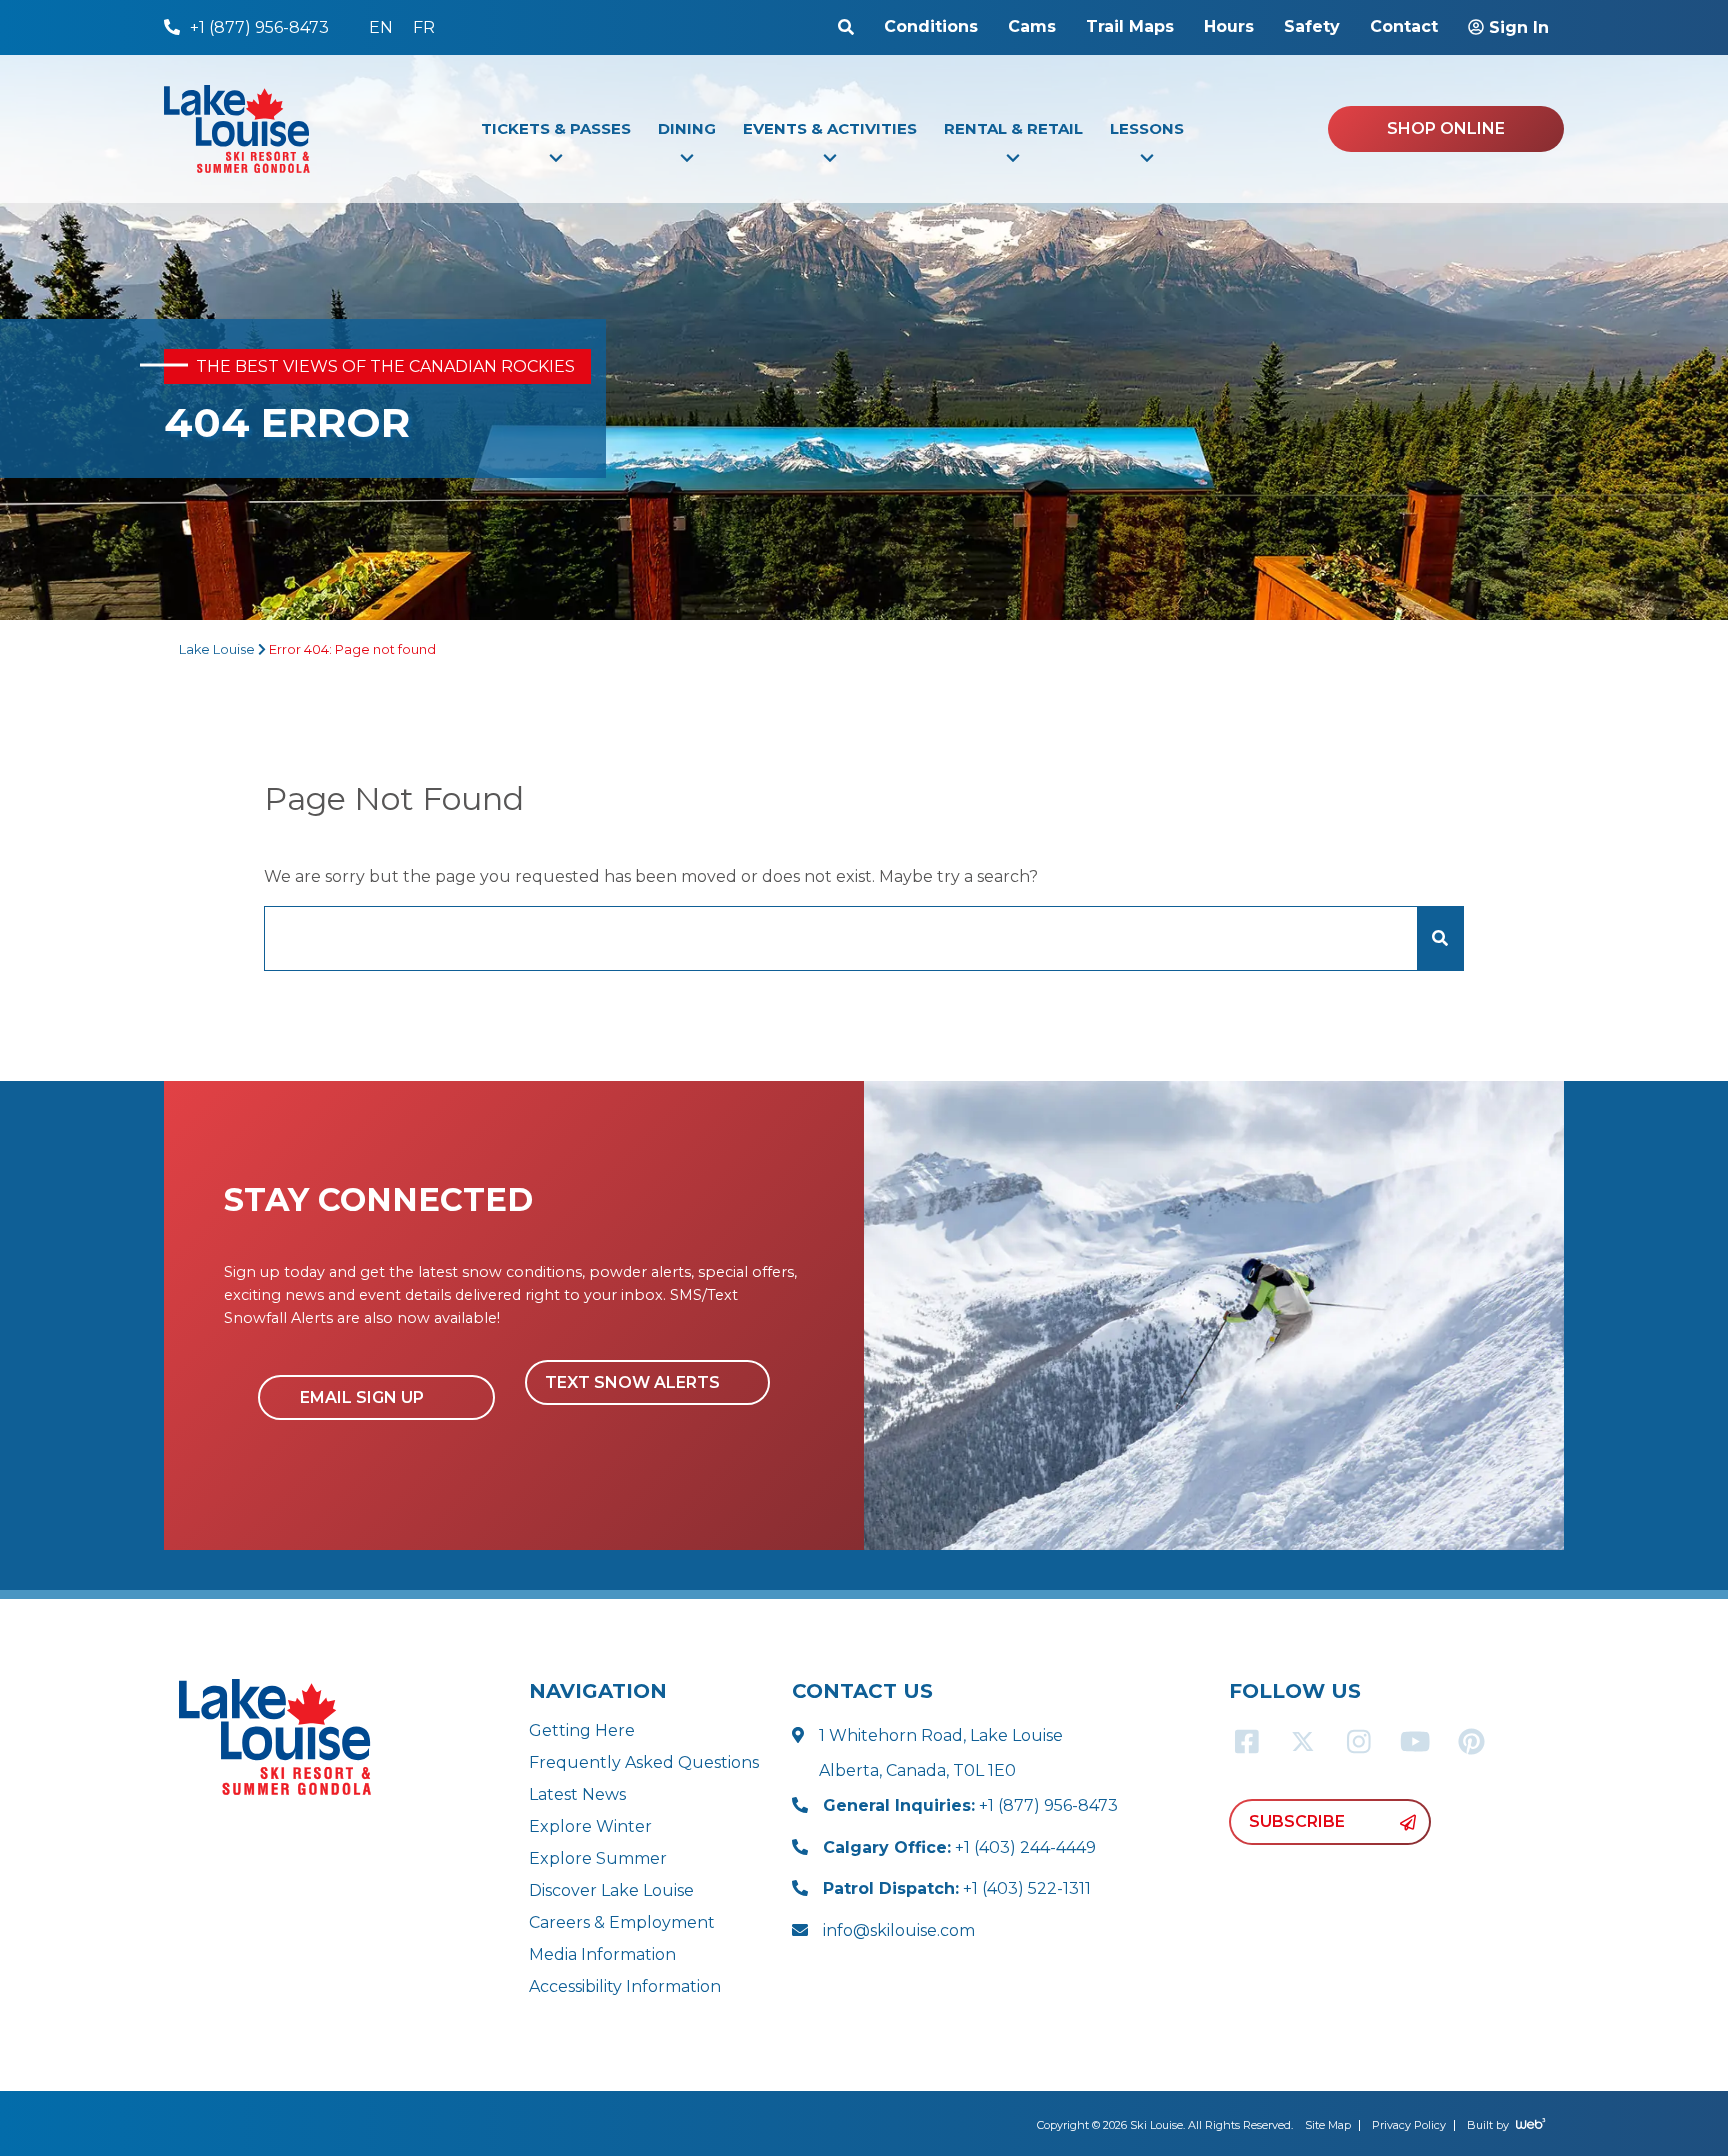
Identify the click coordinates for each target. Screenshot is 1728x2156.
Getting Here (582, 1730)
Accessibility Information (625, 1986)
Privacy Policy (1409, 2125)
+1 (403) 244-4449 (959, 1847)
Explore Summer (598, 1858)
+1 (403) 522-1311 (957, 1888)
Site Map (1328, 2125)
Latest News (577, 1794)
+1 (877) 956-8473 (970, 1805)
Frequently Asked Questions (644, 1762)
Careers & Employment (622, 1922)
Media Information (602, 1954)
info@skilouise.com (899, 1930)
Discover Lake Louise (611, 1890)
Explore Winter (590, 1826)
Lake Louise (217, 649)
